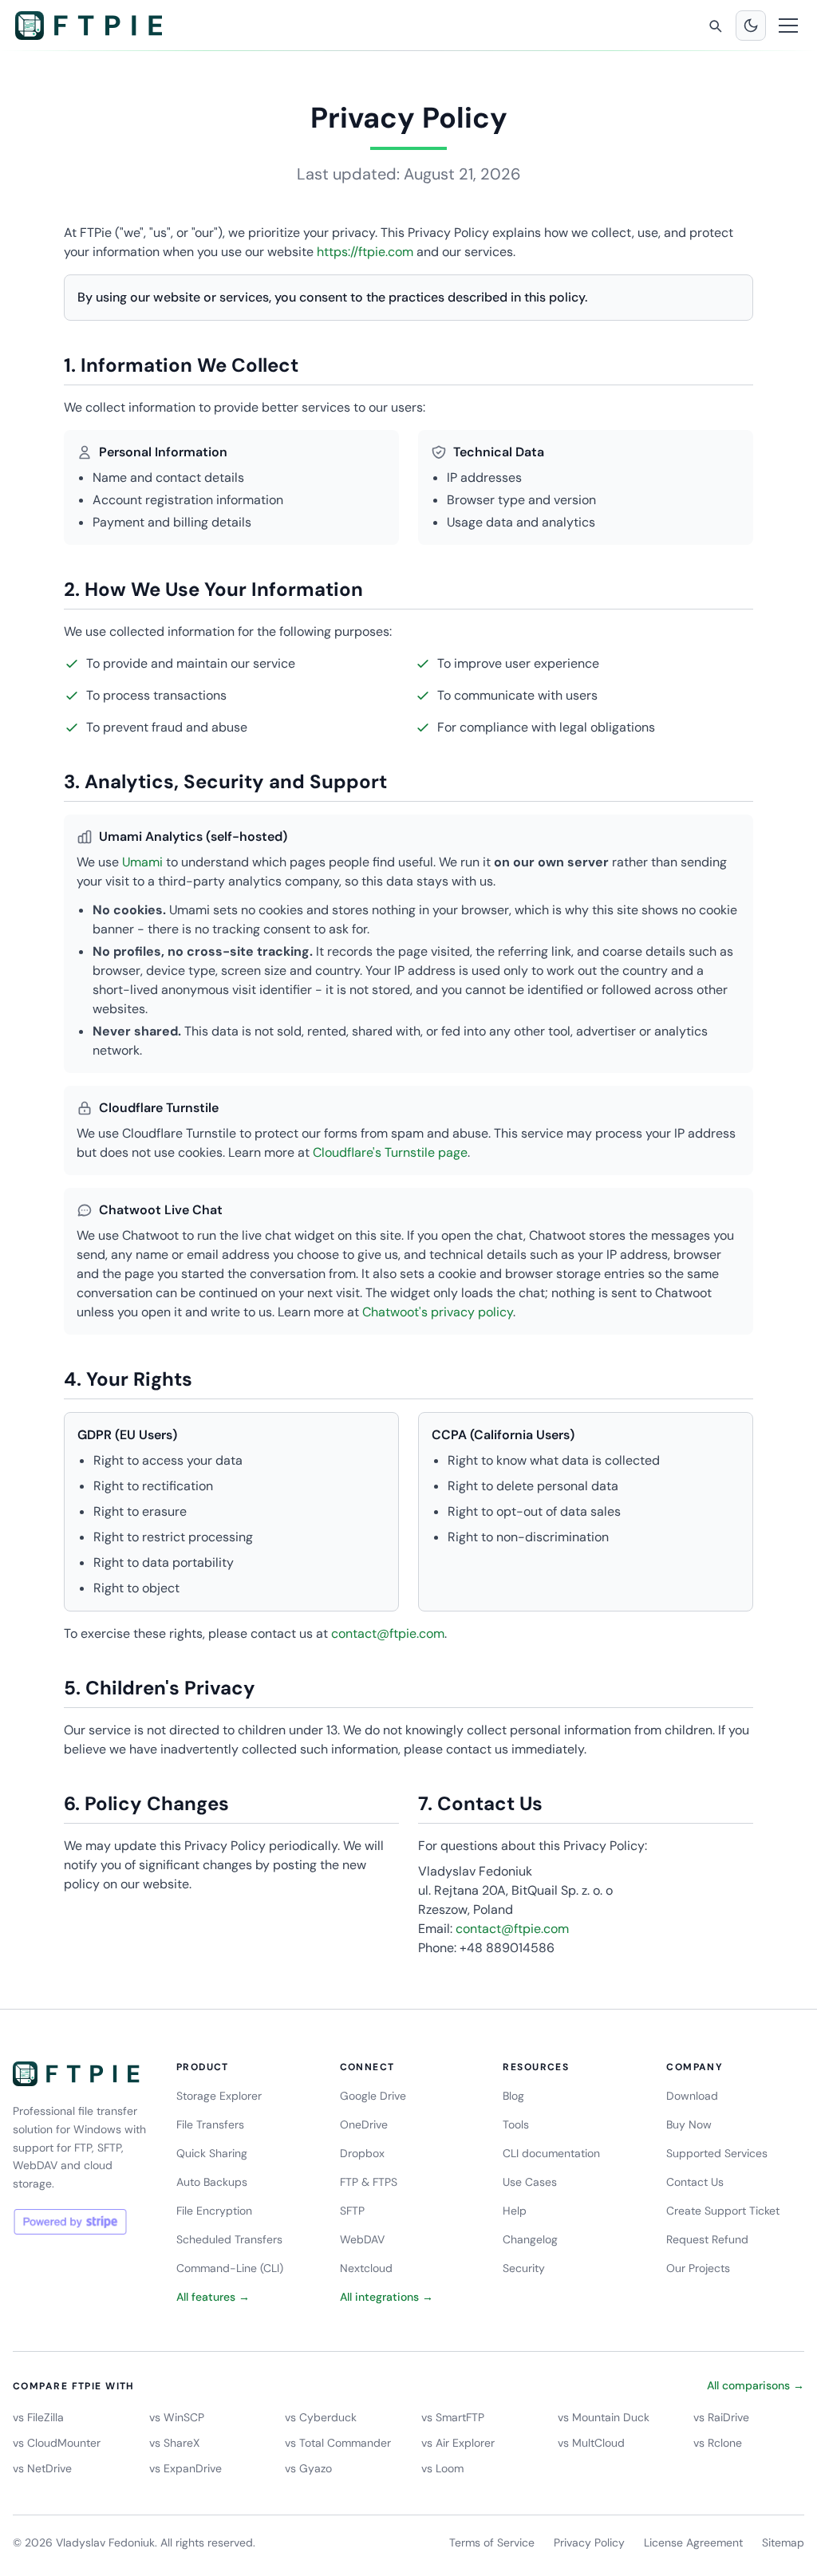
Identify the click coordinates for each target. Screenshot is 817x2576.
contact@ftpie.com (388, 1633)
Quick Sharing (212, 2153)
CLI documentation (551, 2153)
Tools (516, 2124)
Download (692, 2096)
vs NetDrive (42, 2468)
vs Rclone (718, 2443)
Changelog (530, 2239)
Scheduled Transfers (229, 2239)
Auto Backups (212, 2182)
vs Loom (442, 2468)
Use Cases (530, 2182)
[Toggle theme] (751, 26)
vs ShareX (174, 2443)
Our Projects (698, 2268)
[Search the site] (715, 26)
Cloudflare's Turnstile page (390, 1152)
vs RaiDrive (721, 2417)
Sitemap (783, 2542)
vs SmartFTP (453, 2417)
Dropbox (362, 2153)
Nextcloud (366, 2268)
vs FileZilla (38, 2417)
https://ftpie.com (365, 252)
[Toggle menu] (788, 26)
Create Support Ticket (723, 2211)
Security (524, 2268)
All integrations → (387, 2297)
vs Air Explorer (458, 2443)
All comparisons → (756, 2385)
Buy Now (689, 2124)
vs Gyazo (308, 2468)
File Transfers (210, 2124)
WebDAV (362, 2239)
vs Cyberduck (321, 2417)
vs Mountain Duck (604, 2417)
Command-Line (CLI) (230, 2268)
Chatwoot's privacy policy (438, 1312)
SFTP (352, 2211)
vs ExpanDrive (186, 2468)
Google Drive (373, 2096)
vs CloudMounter (57, 2443)
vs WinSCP (177, 2417)
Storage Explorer (219, 2096)
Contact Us (695, 2182)
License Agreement (693, 2542)
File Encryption (214, 2211)
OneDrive (364, 2124)
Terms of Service (492, 2542)
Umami (142, 862)
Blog (513, 2096)
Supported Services (717, 2153)
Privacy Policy (589, 2542)
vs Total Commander (338, 2443)
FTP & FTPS (369, 2182)
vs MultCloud (591, 2443)
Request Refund (707, 2239)
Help (515, 2211)
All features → (213, 2297)
